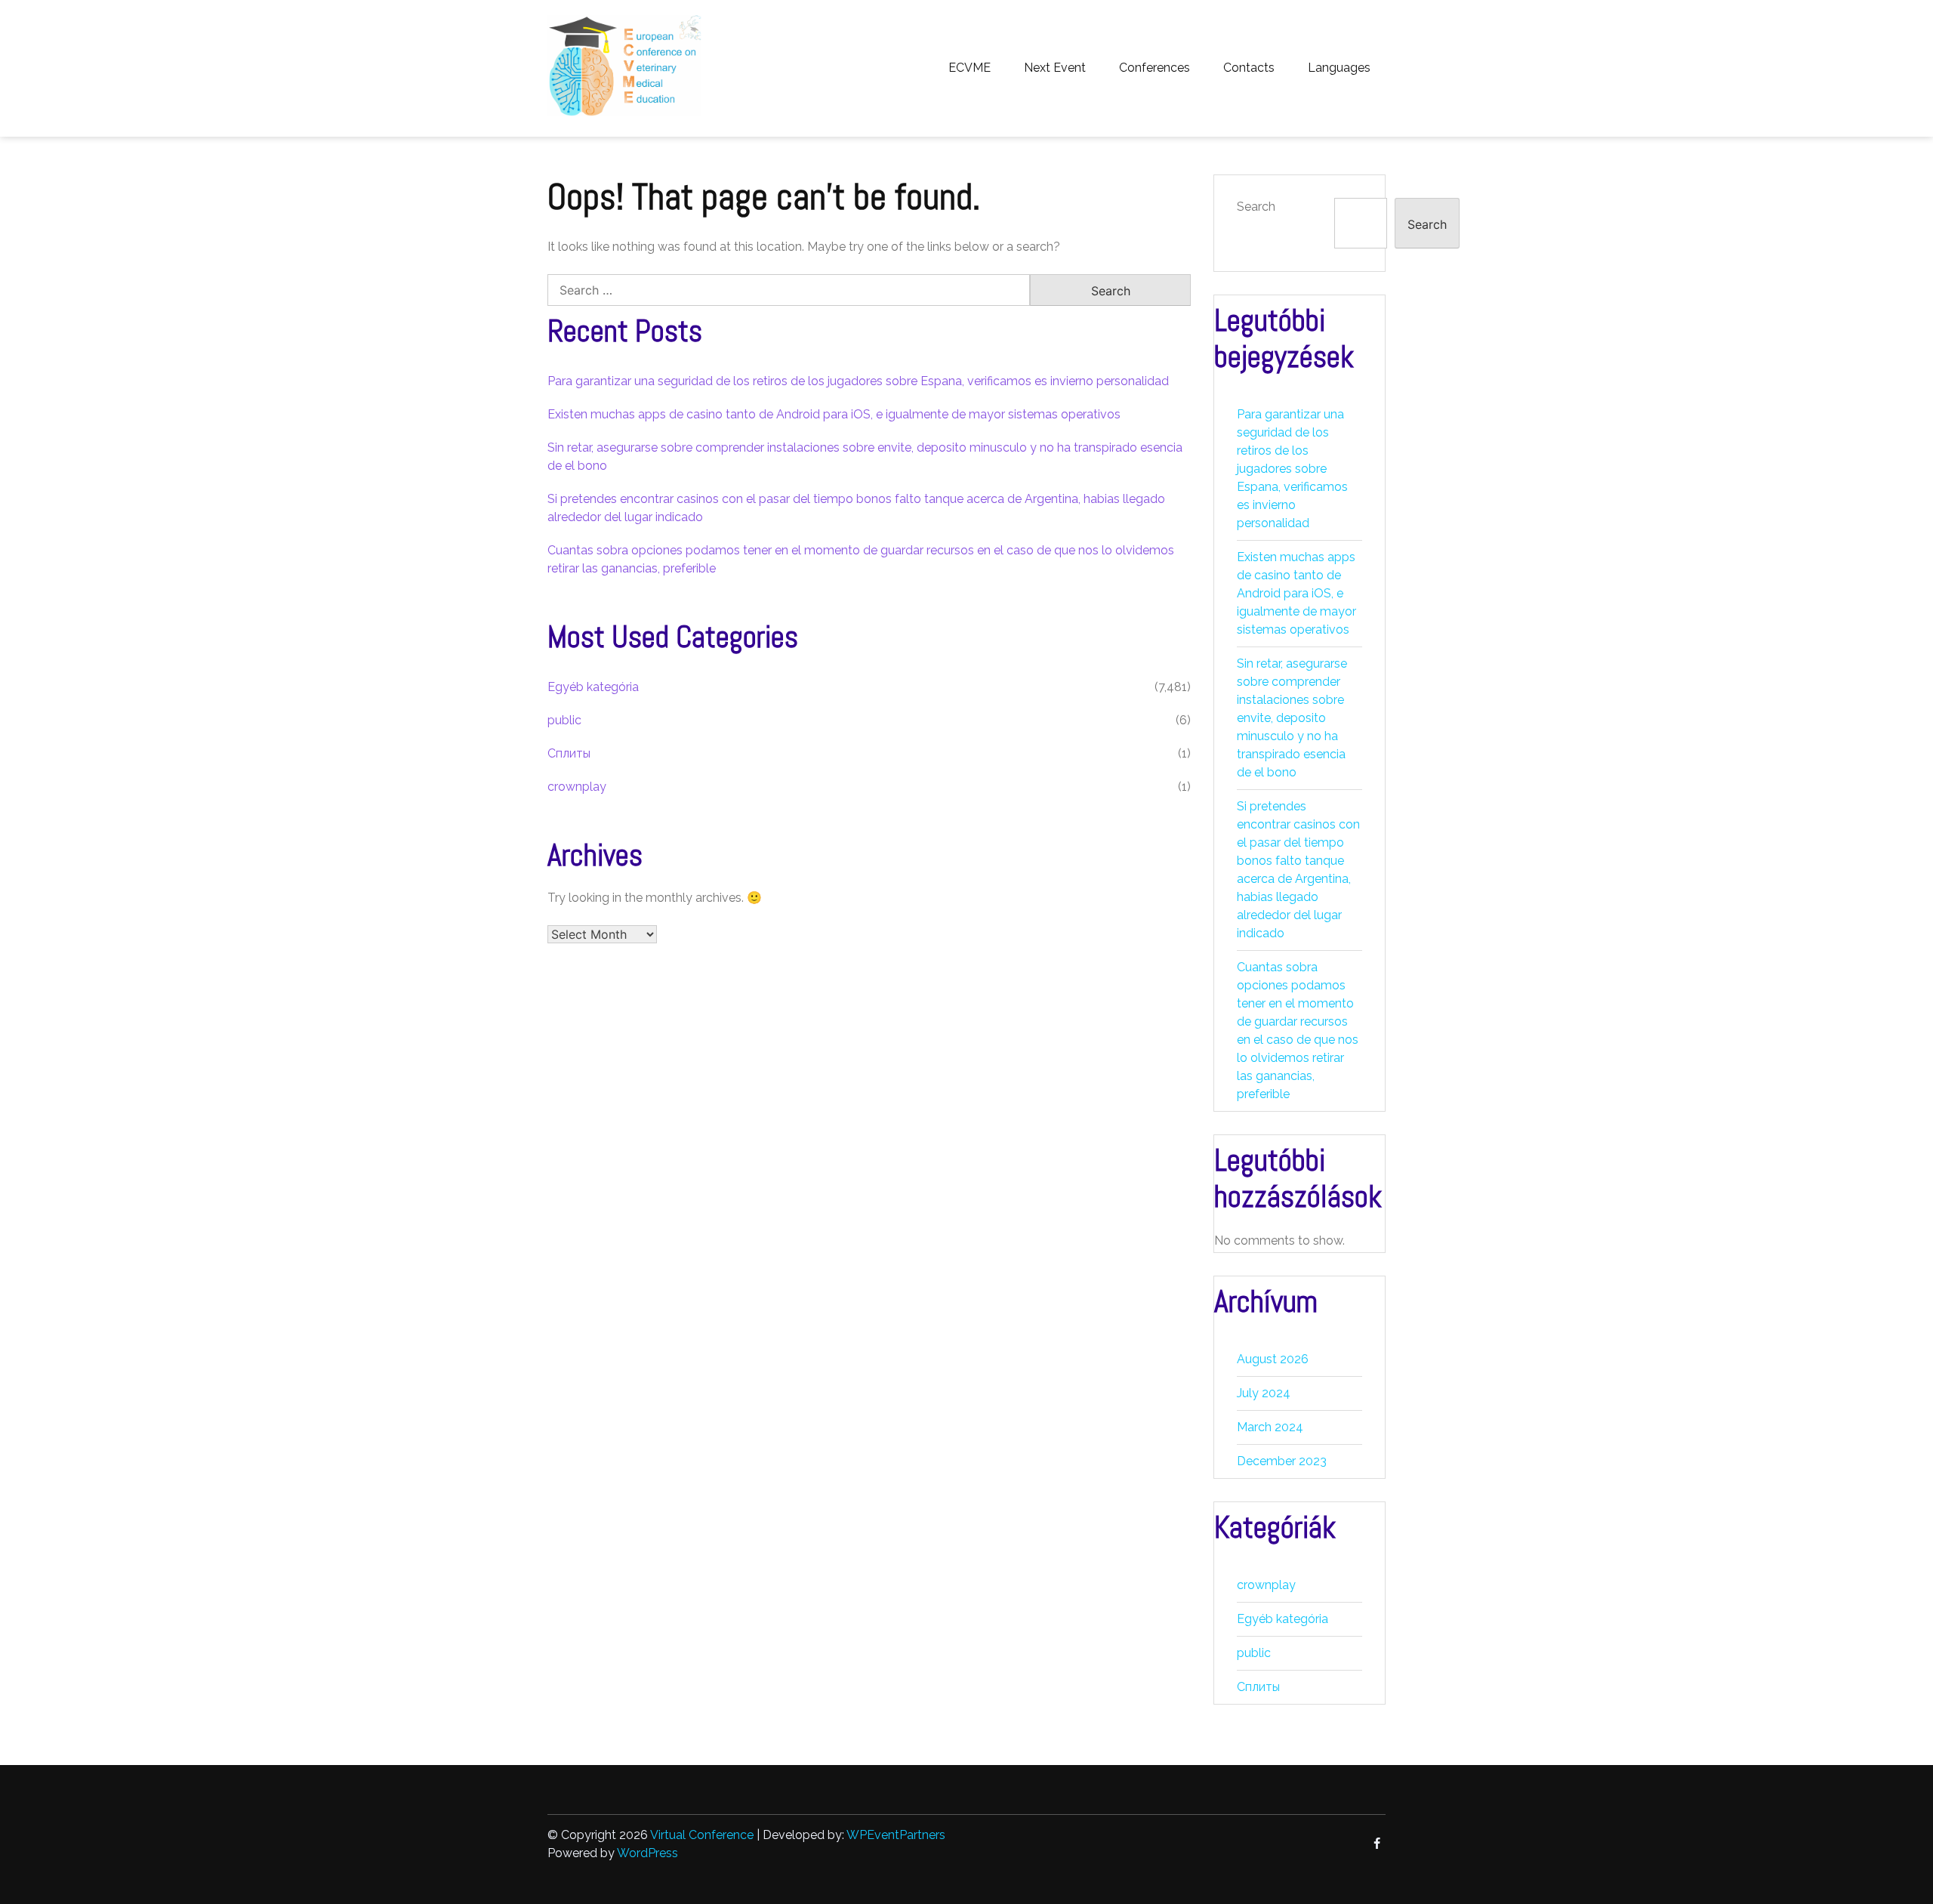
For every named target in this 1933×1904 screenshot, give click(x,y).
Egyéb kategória (593, 687)
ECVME (970, 68)
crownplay (577, 787)
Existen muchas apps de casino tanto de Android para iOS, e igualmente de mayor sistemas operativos (834, 414)
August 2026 (1273, 1359)
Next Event (1055, 68)
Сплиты (569, 753)
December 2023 (1282, 1461)
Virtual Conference (702, 1835)
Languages (1339, 68)
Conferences (1155, 68)
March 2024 (1270, 1427)
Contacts (1249, 68)
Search (1256, 207)
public (564, 720)
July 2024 (1264, 1393)
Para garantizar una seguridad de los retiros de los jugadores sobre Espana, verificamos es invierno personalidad (858, 381)
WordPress (647, 1853)
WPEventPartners (896, 1835)
